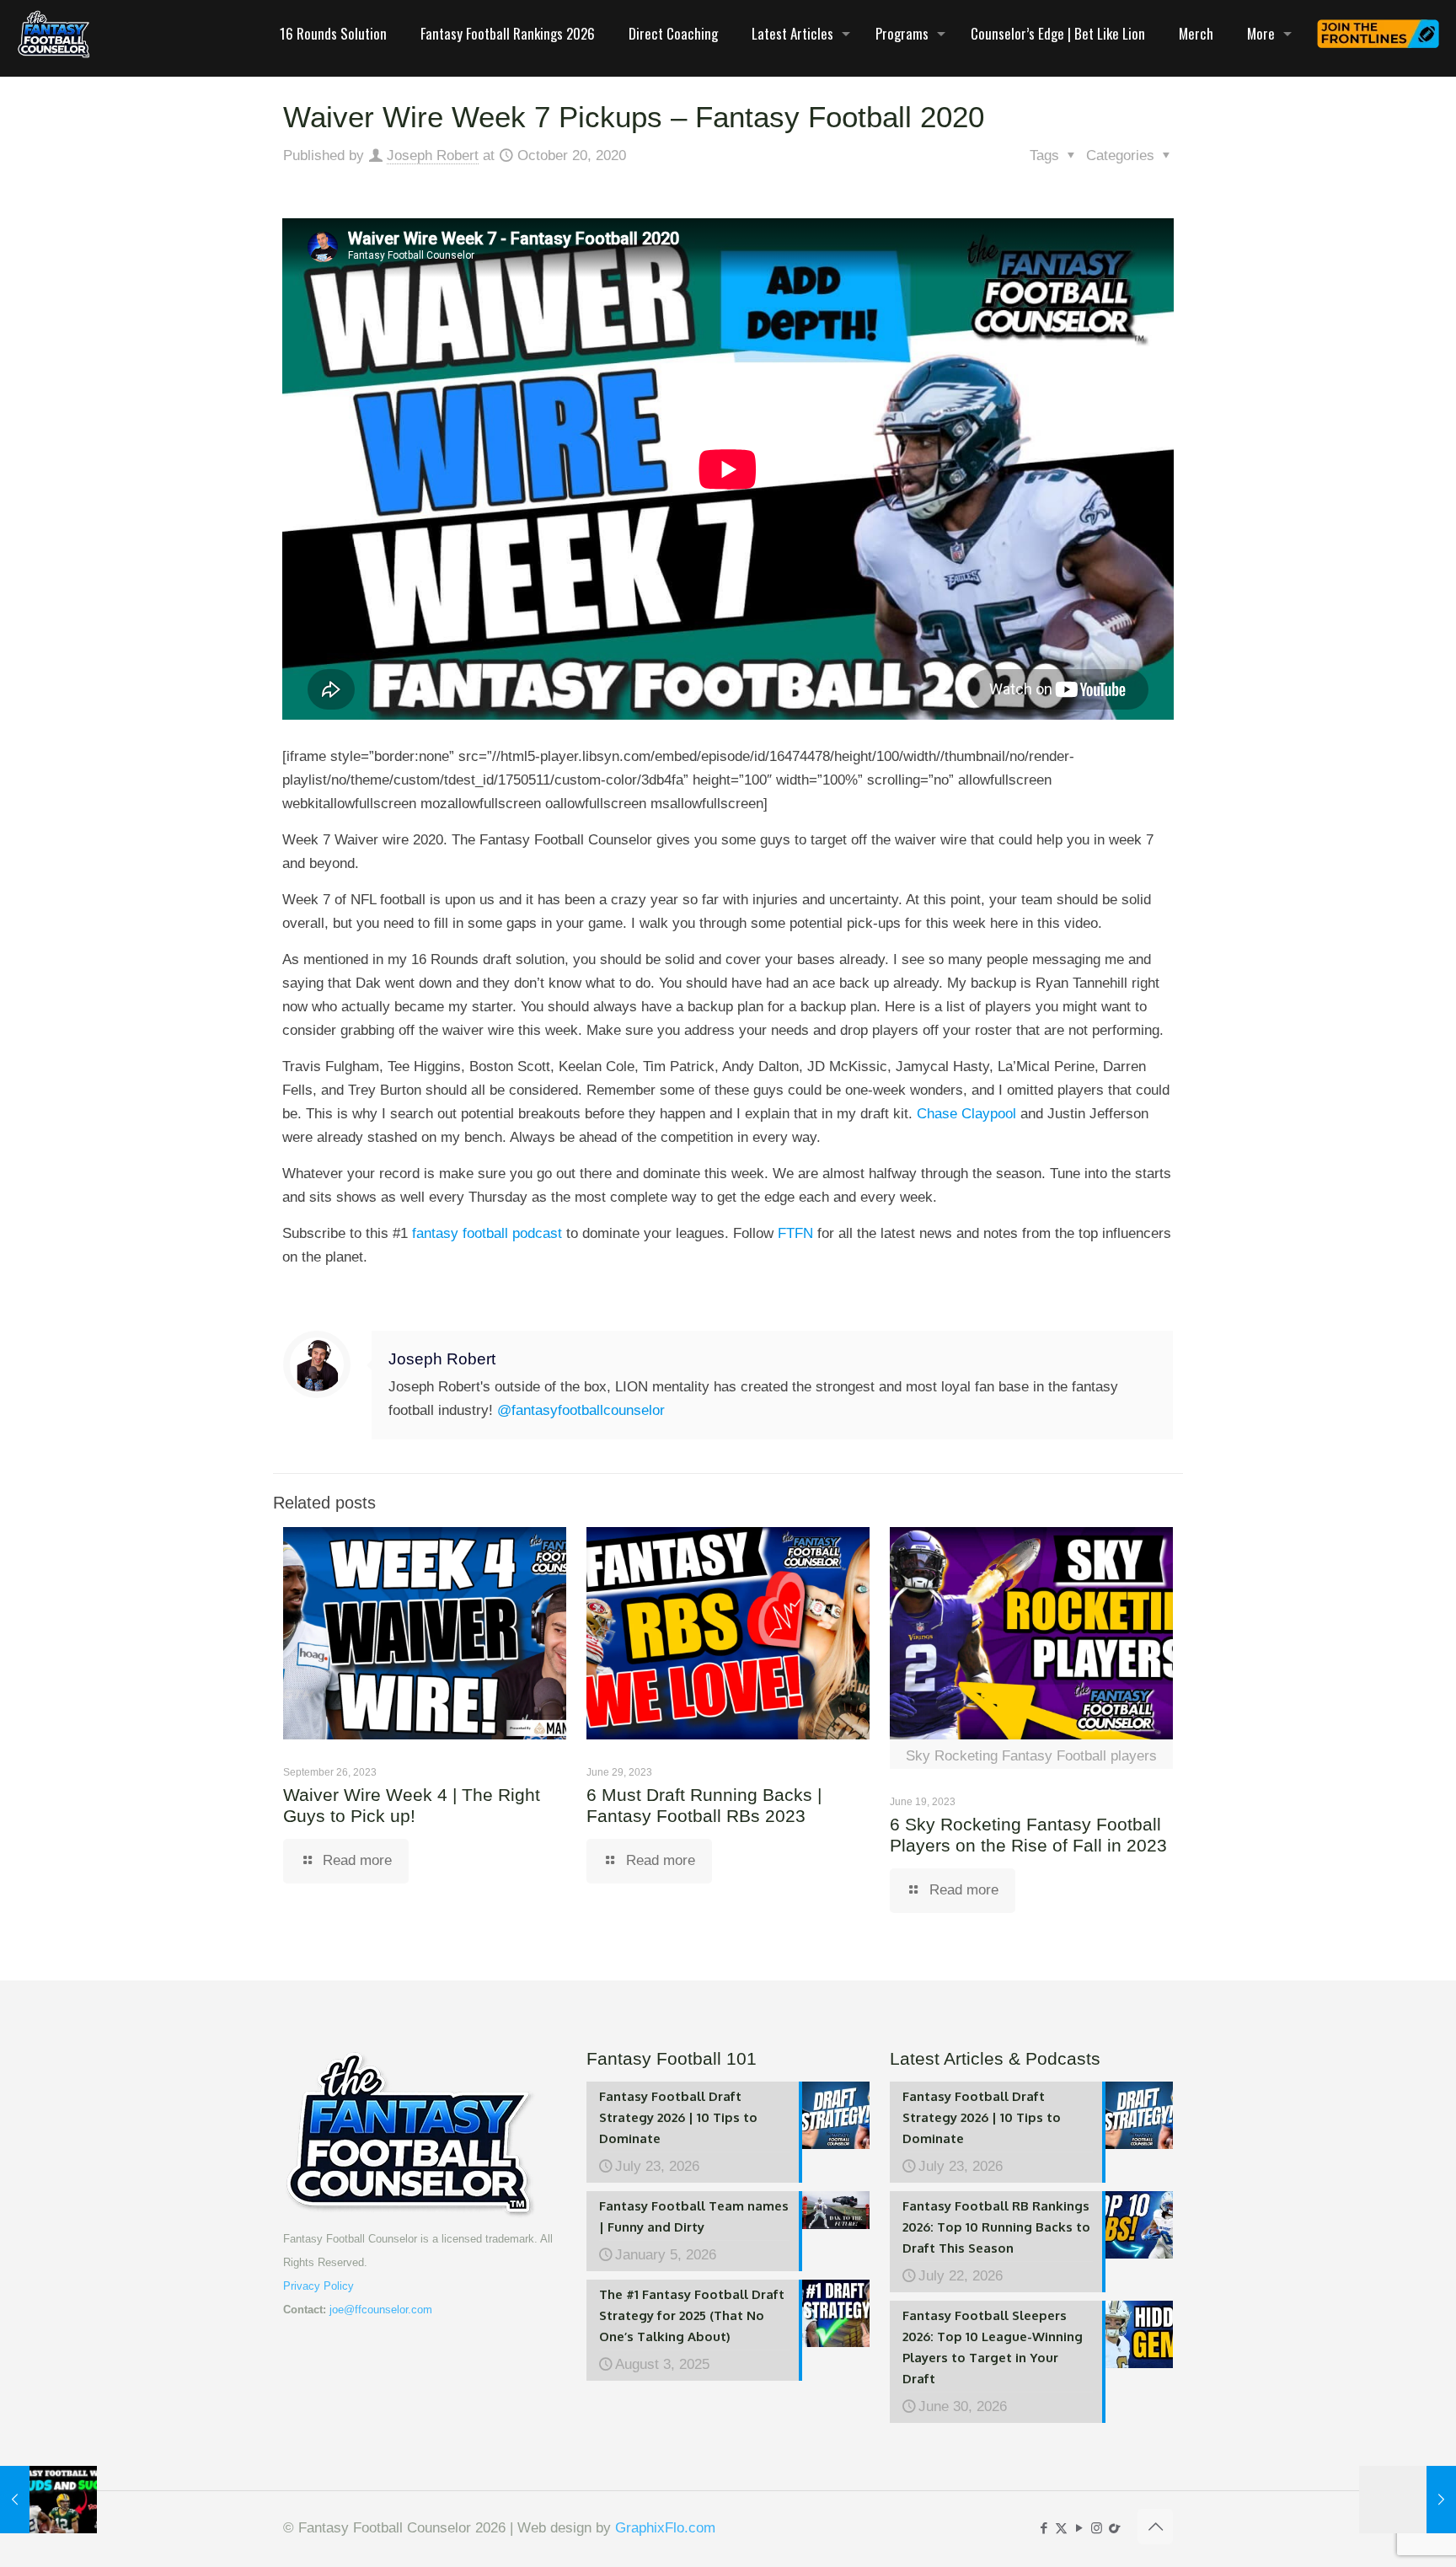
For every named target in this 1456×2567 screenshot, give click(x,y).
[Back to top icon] (1155, 2527)
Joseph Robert (433, 155)
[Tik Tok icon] (1114, 2528)
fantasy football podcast (487, 1233)
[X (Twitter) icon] (1061, 2528)
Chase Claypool (966, 1114)
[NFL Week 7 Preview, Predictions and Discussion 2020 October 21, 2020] (1408, 2500)
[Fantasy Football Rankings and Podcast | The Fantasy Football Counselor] (54, 34)
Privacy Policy (318, 2286)
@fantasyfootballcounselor (581, 1410)
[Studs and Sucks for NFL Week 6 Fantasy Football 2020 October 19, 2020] (48, 2500)
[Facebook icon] (1044, 2528)
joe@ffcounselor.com (381, 2310)
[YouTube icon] (1079, 2528)
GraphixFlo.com (665, 2528)
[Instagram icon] (1097, 2528)
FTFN (793, 1233)
